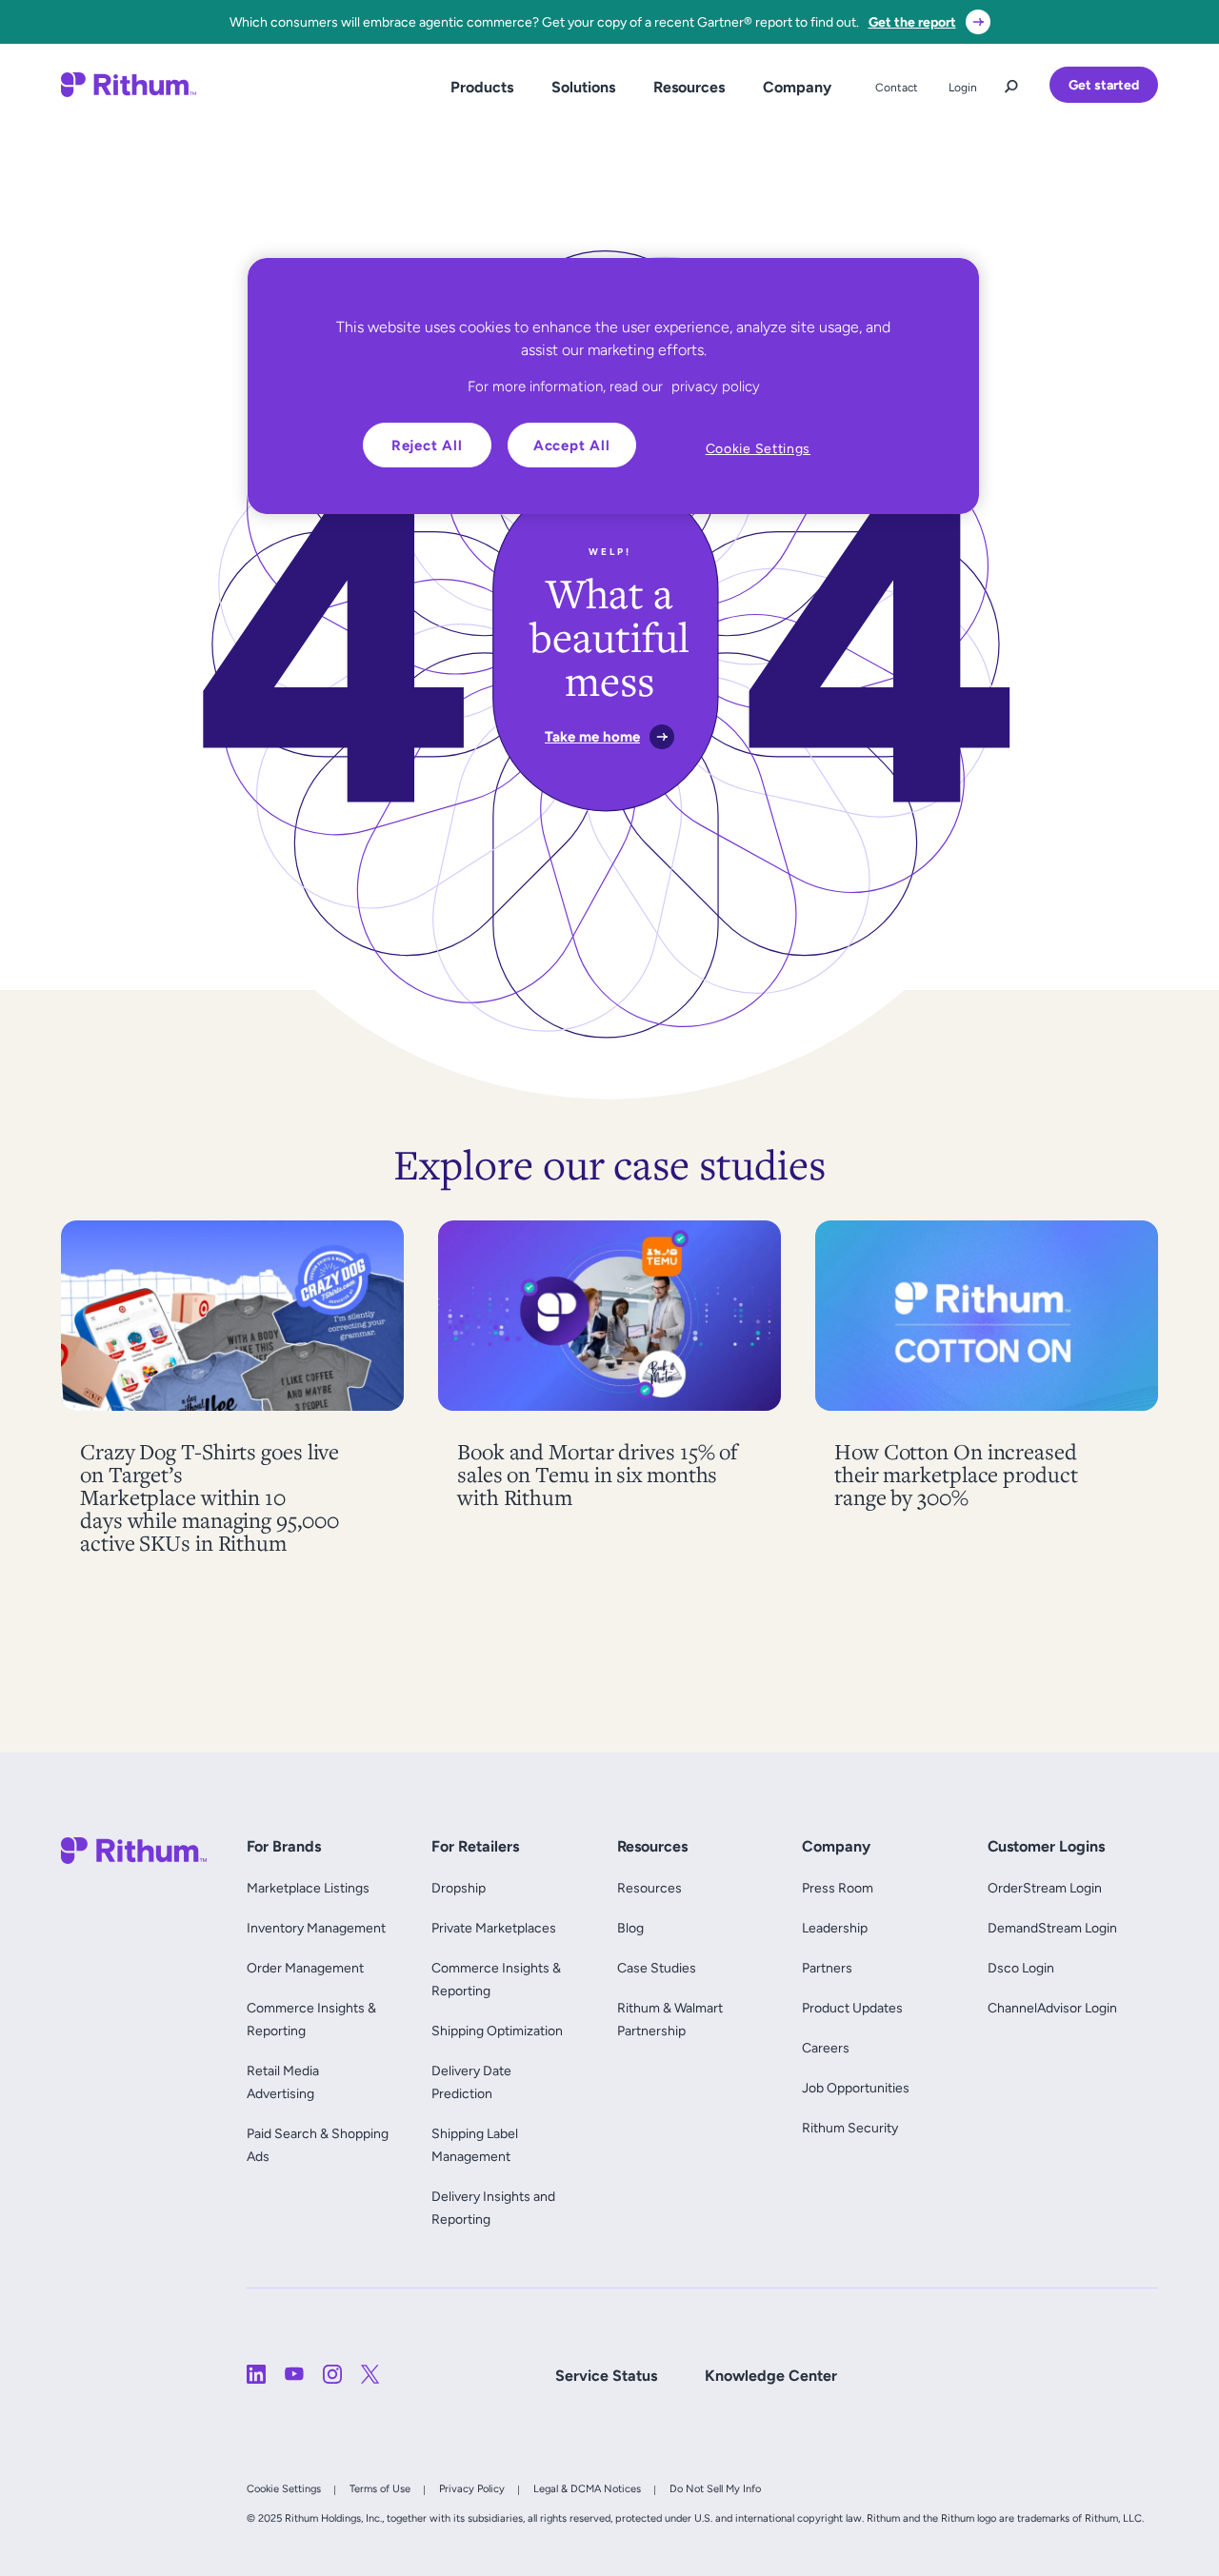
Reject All (427, 445)
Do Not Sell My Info (715, 2488)
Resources (689, 87)
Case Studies (657, 1968)
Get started (1104, 85)
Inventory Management (316, 1928)
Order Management (305, 1968)
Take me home (592, 736)
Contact (897, 88)
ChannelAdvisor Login (1052, 2008)
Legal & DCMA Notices (587, 2488)
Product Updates (852, 2008)
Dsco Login (1021, 1968)
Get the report (912, 22)
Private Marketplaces (494, 1928)
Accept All (572, 445)
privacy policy (716, 386)
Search (1011, 82)
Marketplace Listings (308, 1888)
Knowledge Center (771, 2376)
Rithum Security (850, 2128)
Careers (826, 2048)
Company (797, 87)
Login (963, 88)
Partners (827, 1968)
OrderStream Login (1045, 1888)
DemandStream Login (1052, 1928)
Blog (630, 1928)
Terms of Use (380, 2488)
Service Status (606, 2376)
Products (482, 87)
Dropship (459, 1888)
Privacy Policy (472, 2488)
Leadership (835, 1928)
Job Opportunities (856, 2088)
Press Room (838, 1888)
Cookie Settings (284, 2488)
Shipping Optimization (497, 2031)
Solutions (583, 87)
